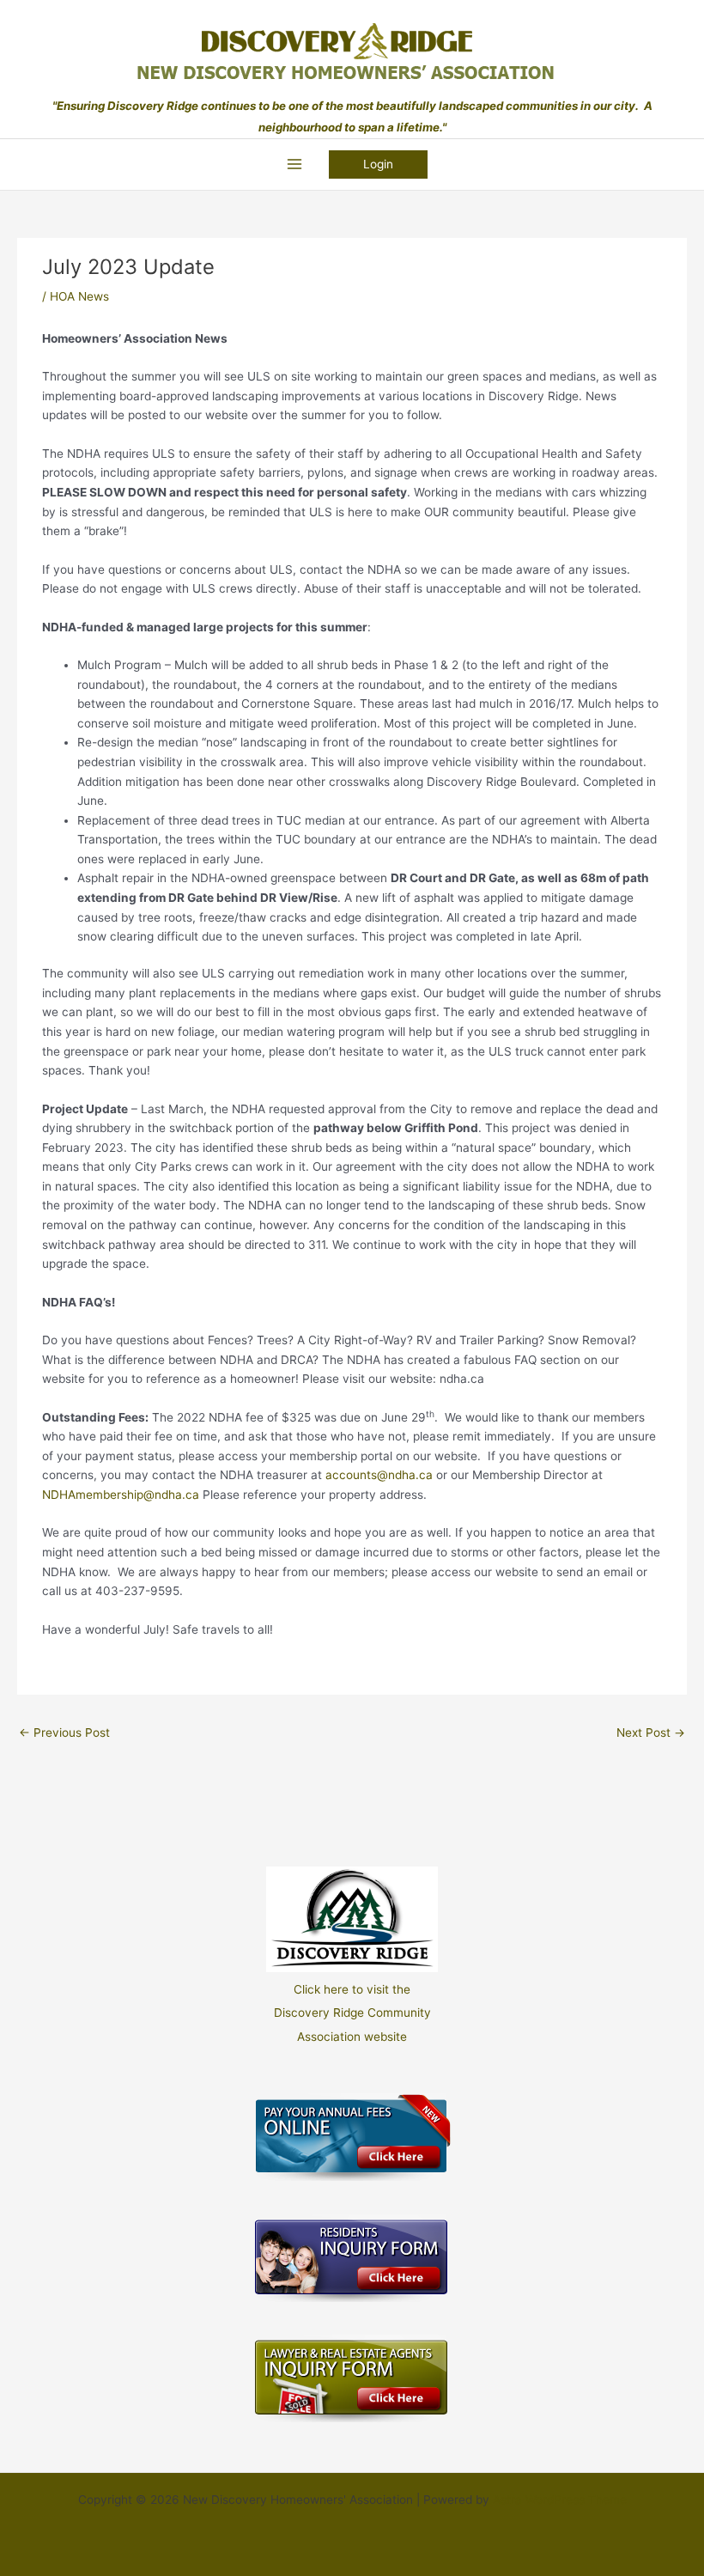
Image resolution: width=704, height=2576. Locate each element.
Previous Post (64, 1733)
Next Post (651, 1733)
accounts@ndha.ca (379, 1475)
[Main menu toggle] (294, 164)
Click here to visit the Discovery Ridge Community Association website (352, 2013)
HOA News (79, 296)
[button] (378, 165)
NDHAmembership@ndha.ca (121, 1495)
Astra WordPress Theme (560, 2500)
